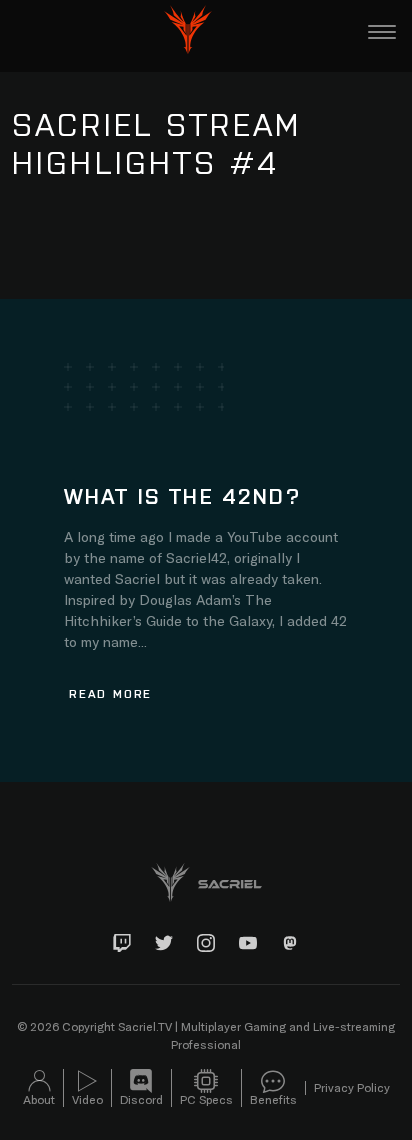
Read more (110, 693)
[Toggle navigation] (382, 32)
